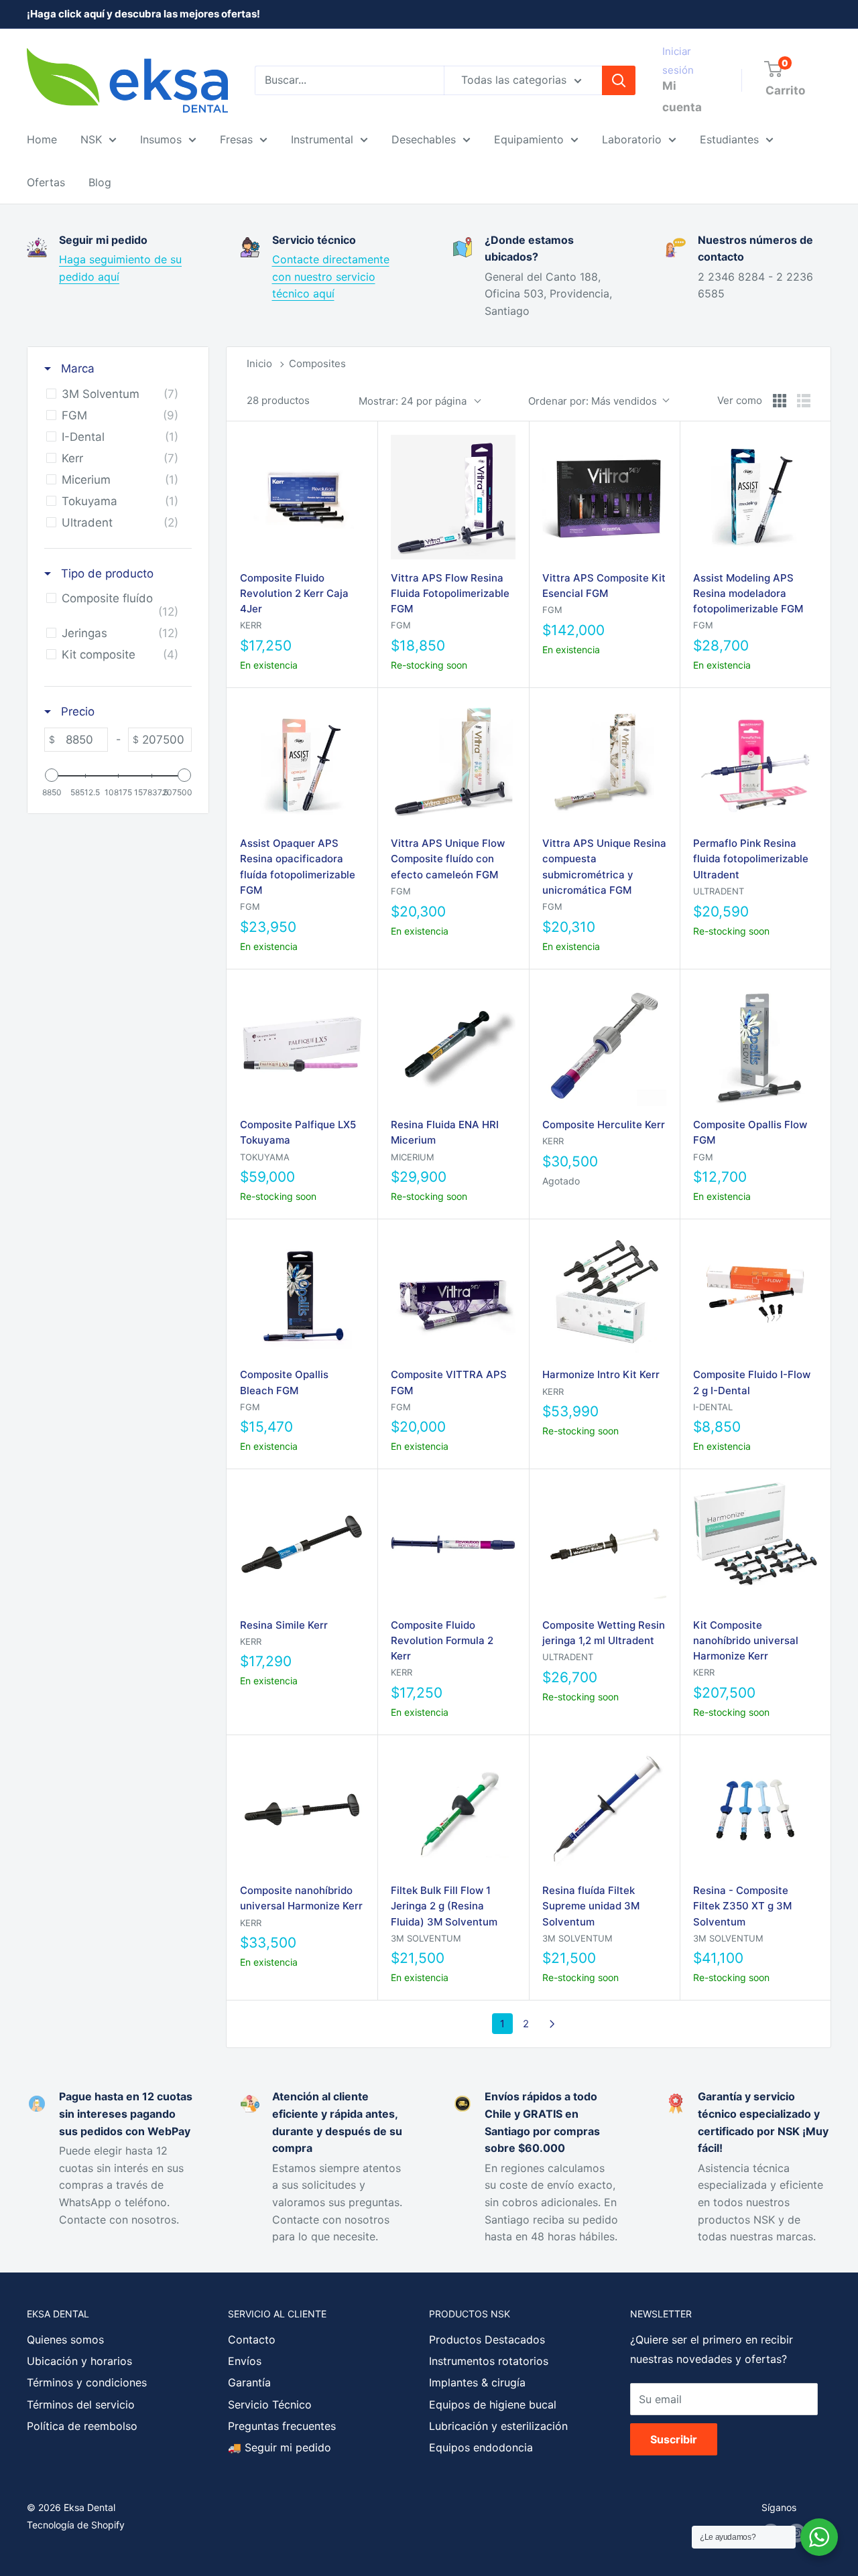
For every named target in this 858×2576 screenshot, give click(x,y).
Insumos (161, 139)
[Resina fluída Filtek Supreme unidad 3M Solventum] (604, 1810)
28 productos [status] (278, 400)
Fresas (236, 139)
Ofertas (46, 182)
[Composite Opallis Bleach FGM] (302, 1294)
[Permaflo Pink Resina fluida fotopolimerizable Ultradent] (755, 763)
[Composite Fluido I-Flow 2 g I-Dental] (755, 1294)
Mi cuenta (682, 96)
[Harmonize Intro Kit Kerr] (604, 1294)
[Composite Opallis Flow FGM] (755, 1044)
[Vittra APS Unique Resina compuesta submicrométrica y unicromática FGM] (604, 763)
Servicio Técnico (270, 2404)
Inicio (259, 363)
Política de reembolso (82, 2426)
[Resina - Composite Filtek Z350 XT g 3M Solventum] (755, 1810)
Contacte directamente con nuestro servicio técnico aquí (331, 276)
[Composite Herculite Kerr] (604, 1044)
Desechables (424, 139)
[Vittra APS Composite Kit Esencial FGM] (604, 497)
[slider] (52, 775)
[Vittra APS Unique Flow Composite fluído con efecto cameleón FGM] (453, 763)
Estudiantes (729, 139)
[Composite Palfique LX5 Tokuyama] (302, 1044)
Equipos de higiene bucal (493, 2404)
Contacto (252, 2340)
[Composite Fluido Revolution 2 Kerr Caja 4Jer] (302, 497)
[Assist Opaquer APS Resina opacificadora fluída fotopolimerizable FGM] (302, 763)
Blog (100, 182)
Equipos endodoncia (481, 2447)
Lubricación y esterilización (498, 2426)
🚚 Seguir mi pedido (280, 2447)
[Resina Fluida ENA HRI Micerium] (453, 1044)
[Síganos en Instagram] (796, 2533)
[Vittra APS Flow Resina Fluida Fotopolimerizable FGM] (453, 497)
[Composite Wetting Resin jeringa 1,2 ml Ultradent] (604, 1544)
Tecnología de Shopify (76, 2525)
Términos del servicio (81, 2404)
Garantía (249, 2382)
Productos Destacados (487, 2340)
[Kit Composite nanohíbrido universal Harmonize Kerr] (755, 1544)
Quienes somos (65, 2340)
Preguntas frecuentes (282, 2426)
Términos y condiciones (87, 2382)
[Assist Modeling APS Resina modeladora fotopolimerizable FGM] (755, 497)
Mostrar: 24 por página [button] (413, 401)
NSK (91, 139)
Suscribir (674, 2439)
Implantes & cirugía (477, 2382)
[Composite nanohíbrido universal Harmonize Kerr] (302, 1810)
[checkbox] (116, 394)
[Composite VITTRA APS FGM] (453, 1294)
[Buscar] (619, 80)
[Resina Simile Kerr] (302, 1544)
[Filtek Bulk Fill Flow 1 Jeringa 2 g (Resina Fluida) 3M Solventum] (453, 1810)
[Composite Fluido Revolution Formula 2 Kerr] (453, 1544)
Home (42, 139)
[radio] (780, 401)
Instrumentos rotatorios (489, 2361)
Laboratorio (632, 139)
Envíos (245, 2361)
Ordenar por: (593, 401)
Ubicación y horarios (79, 2361)
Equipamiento (529, 139)
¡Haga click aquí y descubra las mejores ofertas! (143, 14)
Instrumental (322, 139)
